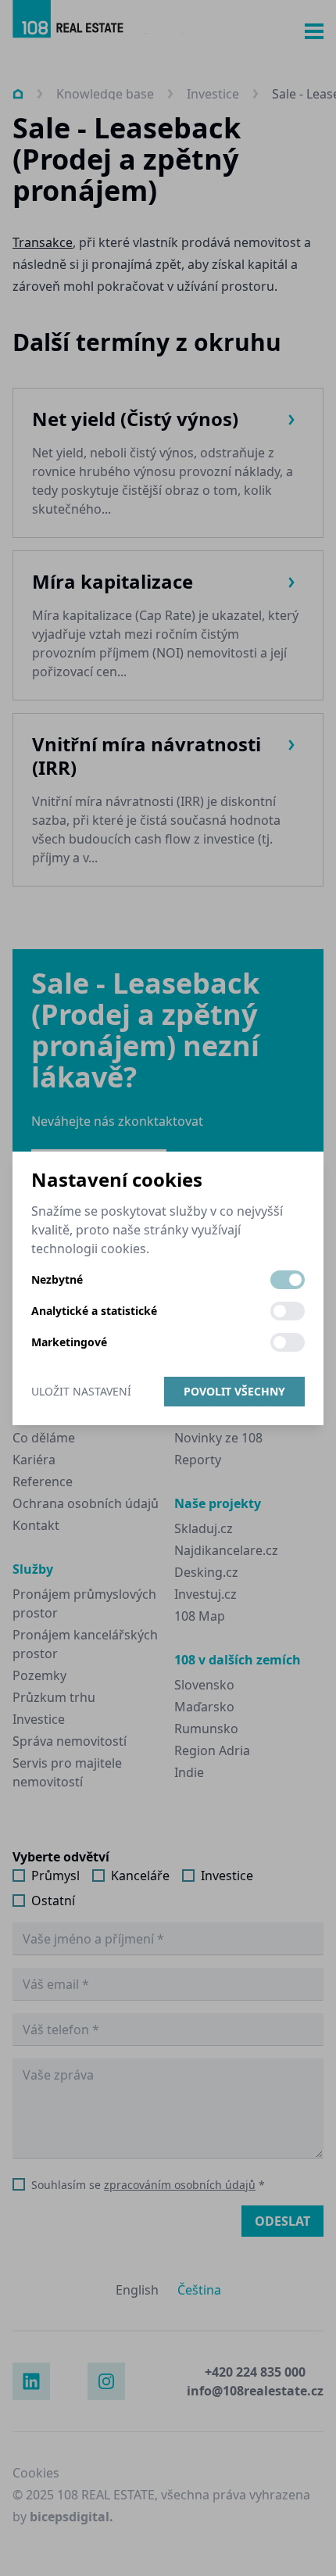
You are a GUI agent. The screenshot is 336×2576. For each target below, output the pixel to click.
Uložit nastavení (81, 1391)
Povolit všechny (234, 1391)
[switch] (288, 1280)
